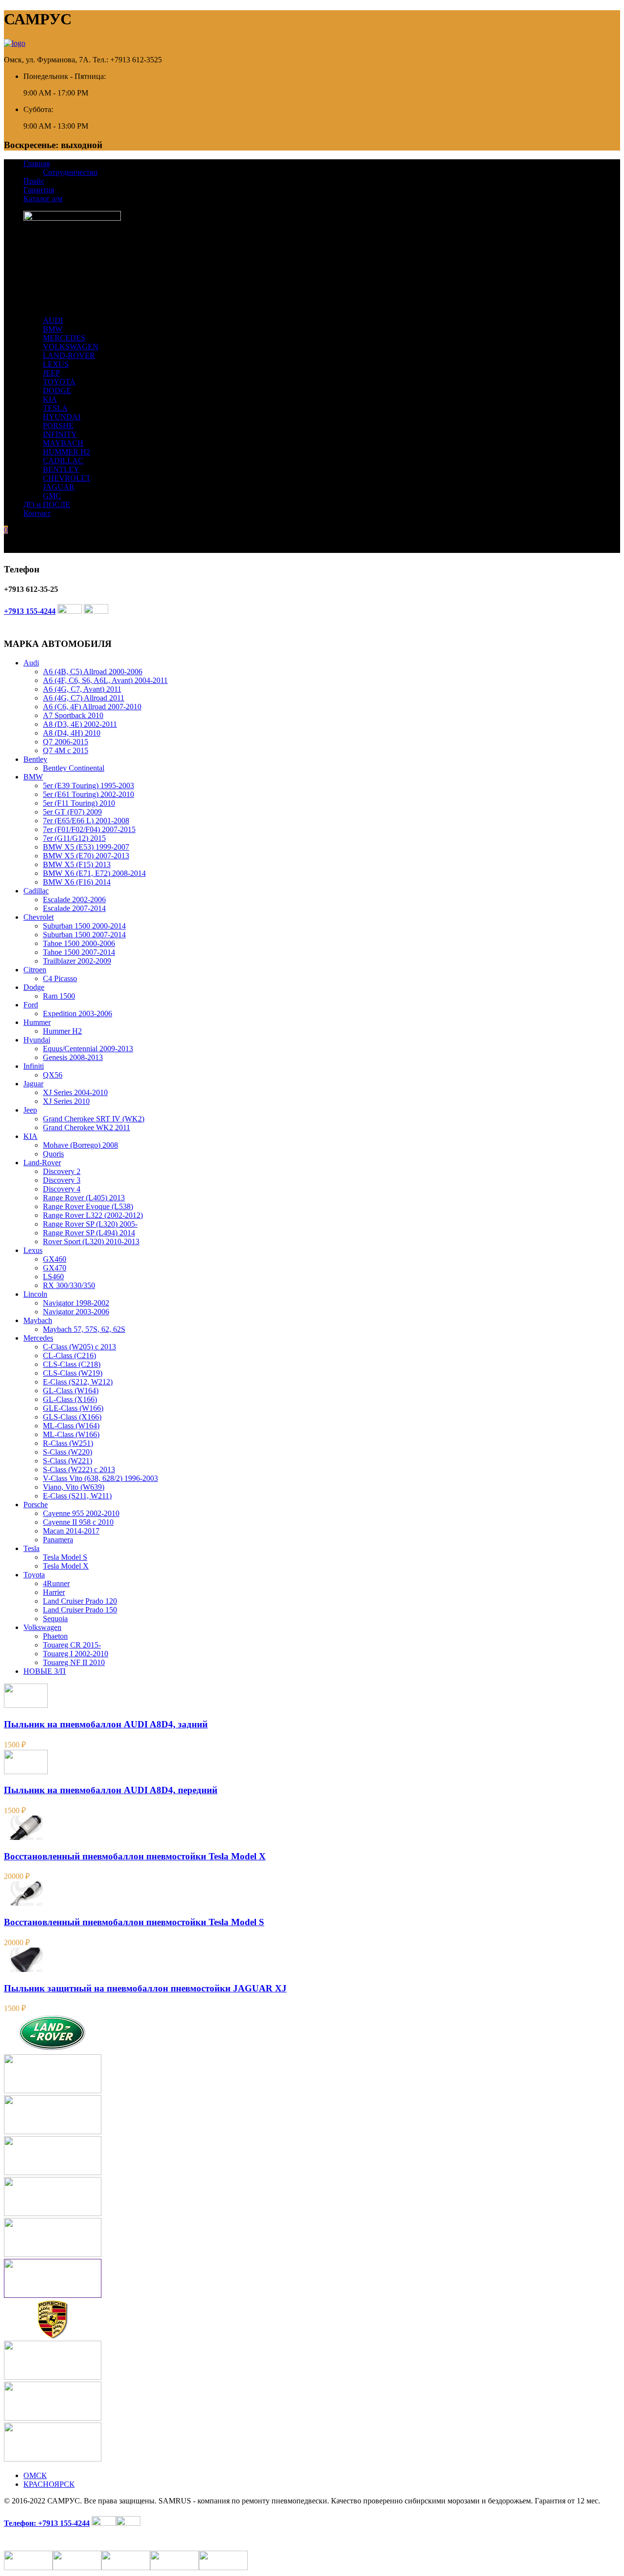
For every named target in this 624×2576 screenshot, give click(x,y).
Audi (31, 663)
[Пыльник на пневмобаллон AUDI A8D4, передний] (26, 1771)
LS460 (53, 1277)
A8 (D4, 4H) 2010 (72, 733)
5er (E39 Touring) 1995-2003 (88, 786)
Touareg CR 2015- (72, 1645)
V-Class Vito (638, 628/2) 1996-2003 (100, 1478)
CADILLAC (63, 461)
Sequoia (55, 1619)
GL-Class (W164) (71, 1391)
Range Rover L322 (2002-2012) (93, 1215)
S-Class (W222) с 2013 (79, 1469)
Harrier (54, 1592)
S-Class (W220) (68, 1452)
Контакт (37, 513)
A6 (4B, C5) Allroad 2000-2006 (93, 672)
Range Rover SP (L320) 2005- (90, 1224)
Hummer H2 (62, 1031)
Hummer (37, 1022)
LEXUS (56, 364)
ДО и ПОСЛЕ (47, 504)
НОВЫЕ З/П (45, 1671)
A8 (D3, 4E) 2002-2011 (80, 724)
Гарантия (39, 190)
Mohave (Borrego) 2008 (80, 1145)
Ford (31, 1005)
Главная (37, 163)
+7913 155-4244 (30, 611)
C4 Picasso (60, 978)
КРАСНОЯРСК (49, 2484)
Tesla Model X (66, 1566)
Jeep (30, 1110)
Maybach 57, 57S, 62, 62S (84, 1329)
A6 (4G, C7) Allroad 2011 (84, 698)
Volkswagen (42, 1627)
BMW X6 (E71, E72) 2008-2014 (94, 873)
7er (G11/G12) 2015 (74, 838)
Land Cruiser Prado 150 (80, 1610)
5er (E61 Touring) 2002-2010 (88, 794)
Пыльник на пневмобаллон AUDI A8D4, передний (111, 1790)
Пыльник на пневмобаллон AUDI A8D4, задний (106, 1724)
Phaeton (55, 1636)
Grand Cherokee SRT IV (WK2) (94, 1119)
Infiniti (34, 1066)
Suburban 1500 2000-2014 (84, 926)
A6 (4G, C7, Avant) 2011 (82, 689)
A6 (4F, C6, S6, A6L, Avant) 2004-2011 (105, 680)
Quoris (53, 1154)
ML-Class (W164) (71, 1426)
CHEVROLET (67, 478)
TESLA (55, 408)
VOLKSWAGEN (71, 347)
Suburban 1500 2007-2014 (84, 935)
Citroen (35, 970)
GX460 (55, 1259)
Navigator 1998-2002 (76, 1303)
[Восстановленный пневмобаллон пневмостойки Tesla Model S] (26, 1903)
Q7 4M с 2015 (66, 750)
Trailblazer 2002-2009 (77, 961)
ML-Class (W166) (71, 1434)
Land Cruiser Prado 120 (80, 1601)
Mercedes (38, 1338)
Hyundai (37, 1040)
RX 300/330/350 (69, 1285)
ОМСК (35, 2475)
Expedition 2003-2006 (78, 1013)
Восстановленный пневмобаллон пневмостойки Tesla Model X (135, 1856)
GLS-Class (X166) (72, 1417)
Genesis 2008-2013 (73, 1057)
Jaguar (33, 1084)
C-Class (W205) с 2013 (79, 1347)
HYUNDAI (62, 417)
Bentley (35, 759)
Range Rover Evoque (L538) (88, 1206)
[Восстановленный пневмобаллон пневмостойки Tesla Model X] (26, 1837)
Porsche (36, 1505)
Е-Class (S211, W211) (77, 1496)
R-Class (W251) (68, 1443)
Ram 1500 (59, 996)
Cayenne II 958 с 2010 (78, 1522)
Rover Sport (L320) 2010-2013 (91, 1241)
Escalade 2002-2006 (74, 900)
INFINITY (60, 434)
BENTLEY (61, 469)
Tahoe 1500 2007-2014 (79, 952)
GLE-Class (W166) (73, 1408)
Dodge (34, 987)
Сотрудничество (70, 172)
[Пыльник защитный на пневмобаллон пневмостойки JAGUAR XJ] (26, 1969)
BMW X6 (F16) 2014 (77, 882)
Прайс (34, 181)
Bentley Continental (74, 768)
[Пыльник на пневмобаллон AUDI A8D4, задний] (26, 1705)
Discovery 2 (62, 1171)
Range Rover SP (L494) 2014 (89, 1233)
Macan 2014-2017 (71, 1531)
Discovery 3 (62, 1180)
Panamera (58, 1540)
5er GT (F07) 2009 (72, 812)
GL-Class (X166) (70, 1399)
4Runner (56, 1583)
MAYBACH (63, 443)
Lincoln (35, 1294)
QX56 (53, 1075)
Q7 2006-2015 (66, 742)
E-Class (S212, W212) (78, 1382)
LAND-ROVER (69, 355)
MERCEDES (64, 338)
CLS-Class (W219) (73, 1373)
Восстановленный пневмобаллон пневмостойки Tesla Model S (134, 1922)
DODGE (57, 390)
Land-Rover (42, 1163)
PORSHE (58, 426)
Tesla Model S (65, 1557)
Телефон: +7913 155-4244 (47, 2523)
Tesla (31, 1548)
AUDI (53, 320)
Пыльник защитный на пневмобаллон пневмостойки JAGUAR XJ (145, 1988)
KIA (50, 399)
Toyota (34, 1575)
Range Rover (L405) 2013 (84, 1198)
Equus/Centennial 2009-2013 (88, 1049)
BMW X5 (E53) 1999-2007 (86, 847)
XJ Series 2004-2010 (75, 1092)
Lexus (33, 1250)
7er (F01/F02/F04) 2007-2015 (89, 829)
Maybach (38, 1320)
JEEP (51, 373)
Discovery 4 (62, 1189)
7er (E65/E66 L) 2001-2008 (86, 821)
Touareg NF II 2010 (74, 1662)
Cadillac (36, 891)
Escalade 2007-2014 (74, 908)
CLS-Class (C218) (72, 1364)
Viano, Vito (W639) (74, 1487)
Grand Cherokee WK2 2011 (87, 1127)
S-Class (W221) (68, 1461)
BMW (53, 329)
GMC (52, 496)
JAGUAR (59, 487)
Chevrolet (39, 917)
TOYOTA (59, 382)
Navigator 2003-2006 (76, 1312)
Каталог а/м (43, 199)
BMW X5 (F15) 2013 (77, 864)
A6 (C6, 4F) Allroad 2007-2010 (92, 707)
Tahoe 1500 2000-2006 (79, 943)
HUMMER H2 (67, 452)
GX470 (55, 1268)
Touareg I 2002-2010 (76, 1654)
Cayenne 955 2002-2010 (81, 1513)
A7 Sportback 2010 (73, 715)
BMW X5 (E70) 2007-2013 (86, 856)
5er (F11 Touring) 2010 (79, 803)
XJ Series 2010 (66, 1101)
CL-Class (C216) (69, 1355)
